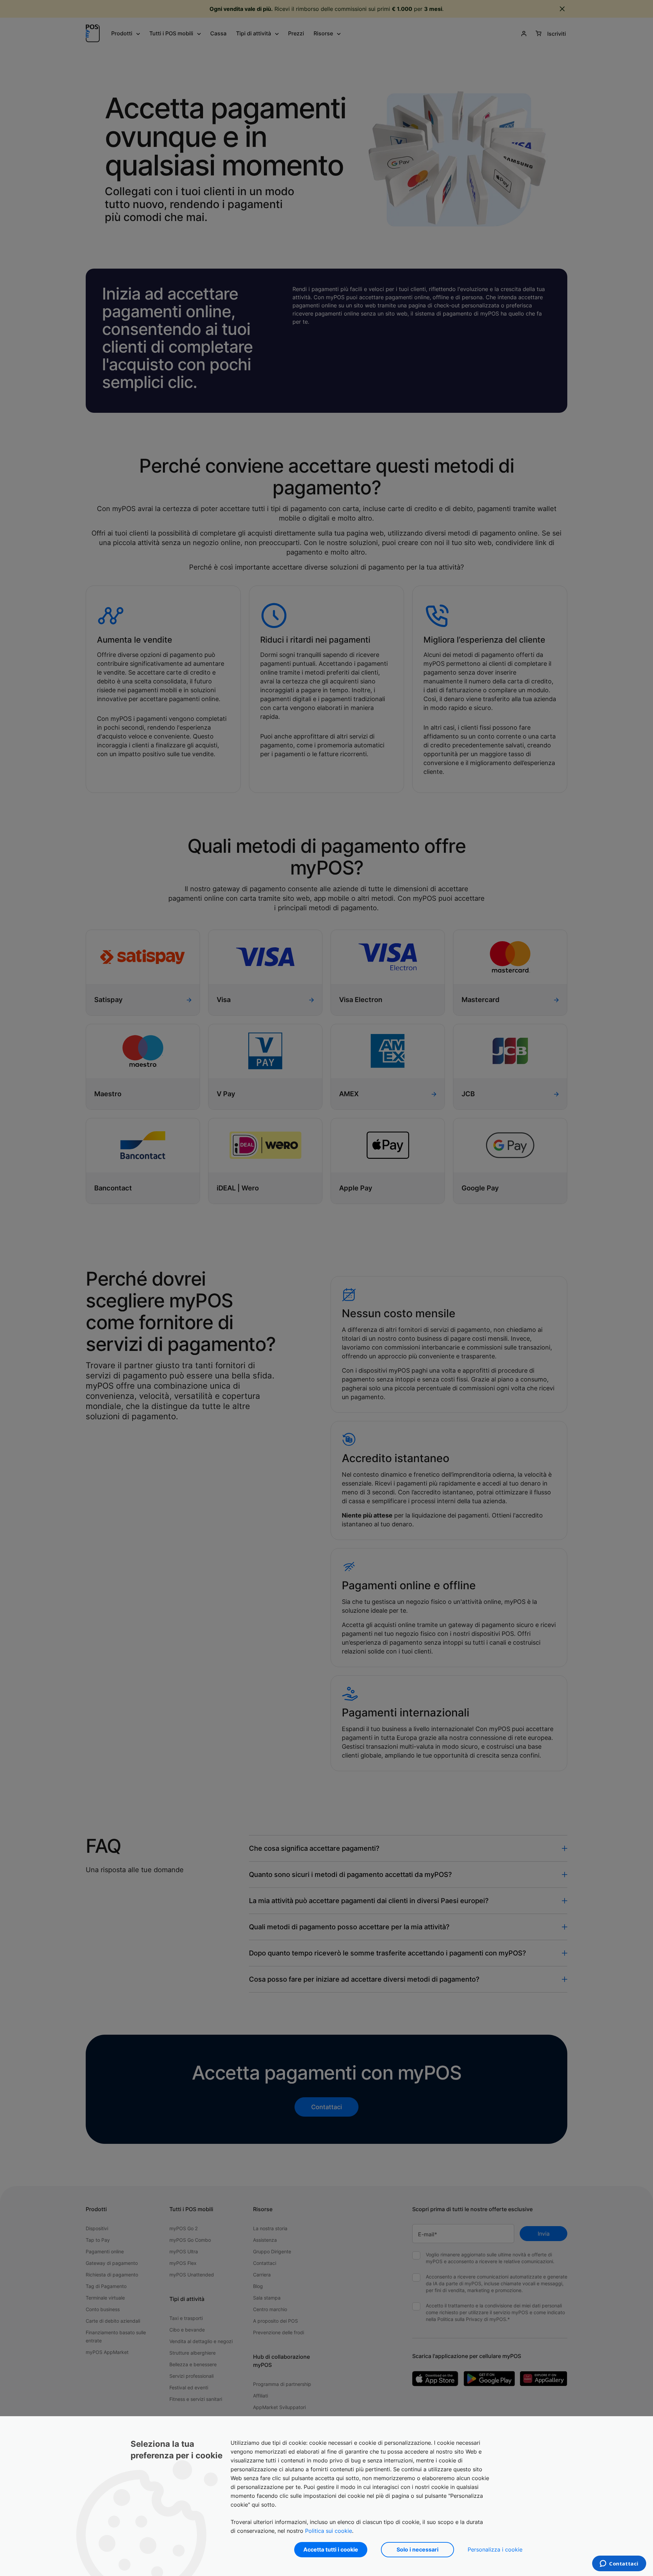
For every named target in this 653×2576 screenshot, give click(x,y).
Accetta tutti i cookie (331, 2549)
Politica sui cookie (329, 2531)
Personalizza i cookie (495, 2549)
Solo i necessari (417, 2549)
